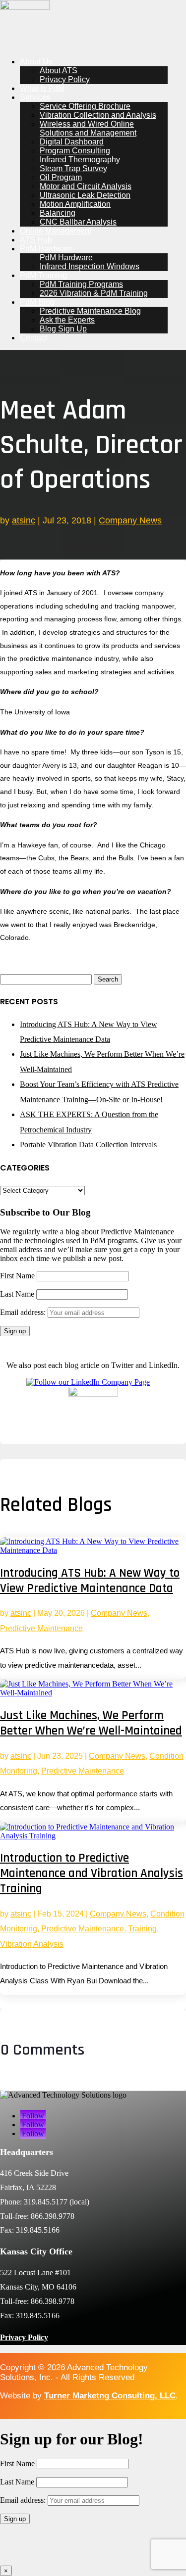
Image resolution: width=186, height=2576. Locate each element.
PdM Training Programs (81, 284)
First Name (17, 1276)
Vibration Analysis (32, 1944)
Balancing (58, 213)
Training (142, 1929)
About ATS (59, 70)
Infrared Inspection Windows (90, 266)
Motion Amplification (75, 204)
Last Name (17, 1294)
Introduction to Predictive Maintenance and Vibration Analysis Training (92, 1873)
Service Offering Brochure (85, 106)
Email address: (24, 1312)
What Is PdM (42, 88)
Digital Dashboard (72, 142)
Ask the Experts (67, 320)
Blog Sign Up (63, 329)
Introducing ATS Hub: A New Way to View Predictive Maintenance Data (90, 1581)
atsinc (24, 520)
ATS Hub (36, 240)
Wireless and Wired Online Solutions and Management (88, 128)
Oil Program (61, 177)
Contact (33, 338)
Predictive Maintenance (41, 1628)
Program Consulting (75, 151)
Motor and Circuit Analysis (86, 186)
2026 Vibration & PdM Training (94, 293)
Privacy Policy (65, 79)
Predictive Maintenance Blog (90, 311)
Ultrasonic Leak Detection (85, 195)
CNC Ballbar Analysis (78, 222)
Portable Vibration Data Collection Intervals (88, 1145)
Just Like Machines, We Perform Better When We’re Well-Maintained (91, 1723)
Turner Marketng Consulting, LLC (110, 2396)
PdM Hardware (46, 249)
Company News (130, 520)
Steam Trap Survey (73, 168)
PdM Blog (37, 302)
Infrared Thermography (80, 160)
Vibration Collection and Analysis (98, 115)
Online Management (56, 231)
